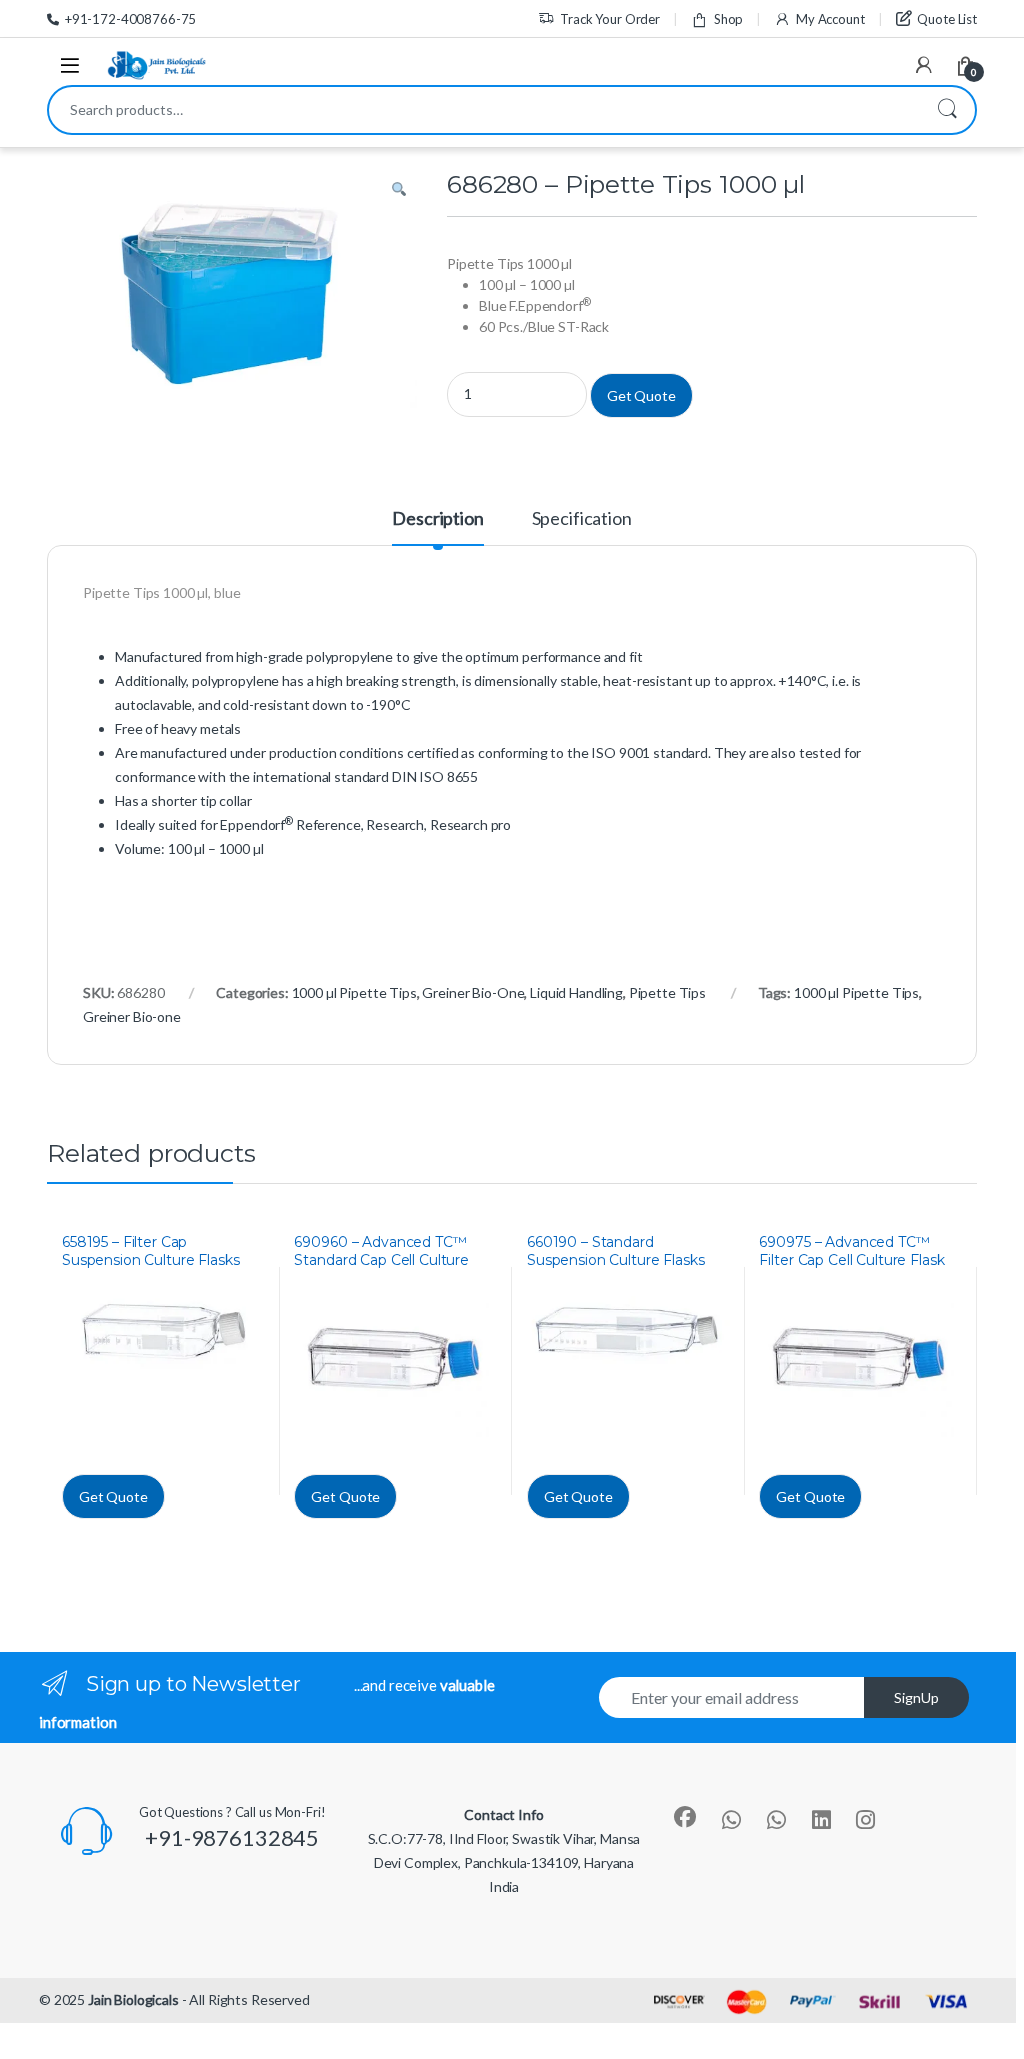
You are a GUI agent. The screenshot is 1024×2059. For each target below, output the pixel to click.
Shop (728, 19)
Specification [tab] (582, 519)
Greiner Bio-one (132, 1016)
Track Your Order (610, 19)
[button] (399, 190)
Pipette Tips (667, 992)
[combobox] (484, 110)
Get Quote (641, 395)
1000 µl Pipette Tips (354, 992)
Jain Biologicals (133, 1999)
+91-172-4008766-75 (130, 19)
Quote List (947, 19)
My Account (830, 19)
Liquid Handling (576, 992)
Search (947, 110)
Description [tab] (437, 519)
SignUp (916, 1697)
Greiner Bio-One (473, 992)
